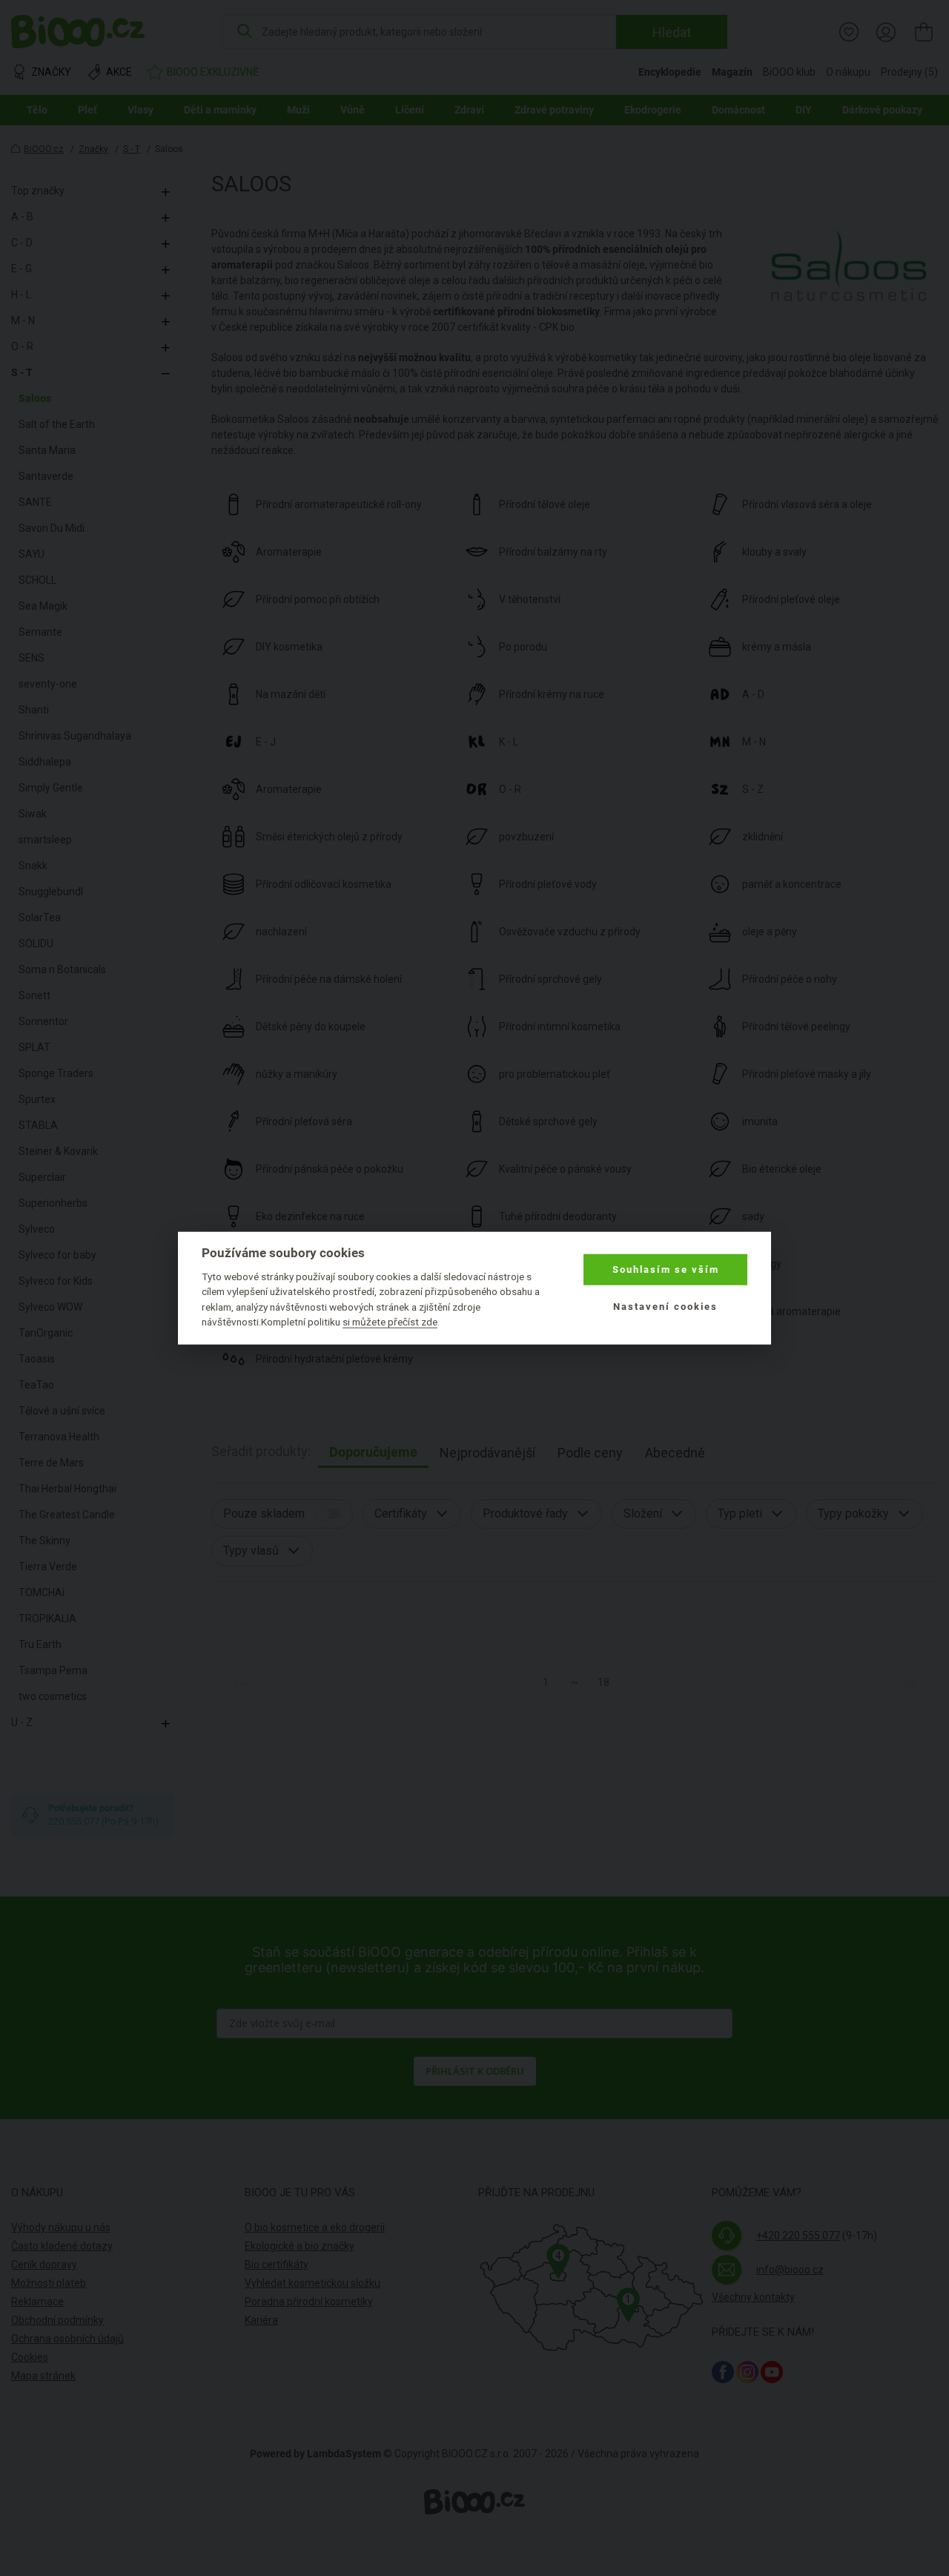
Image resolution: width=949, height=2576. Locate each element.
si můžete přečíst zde (390, 1322)
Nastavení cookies (665, 1307)
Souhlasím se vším (666, 1269)
